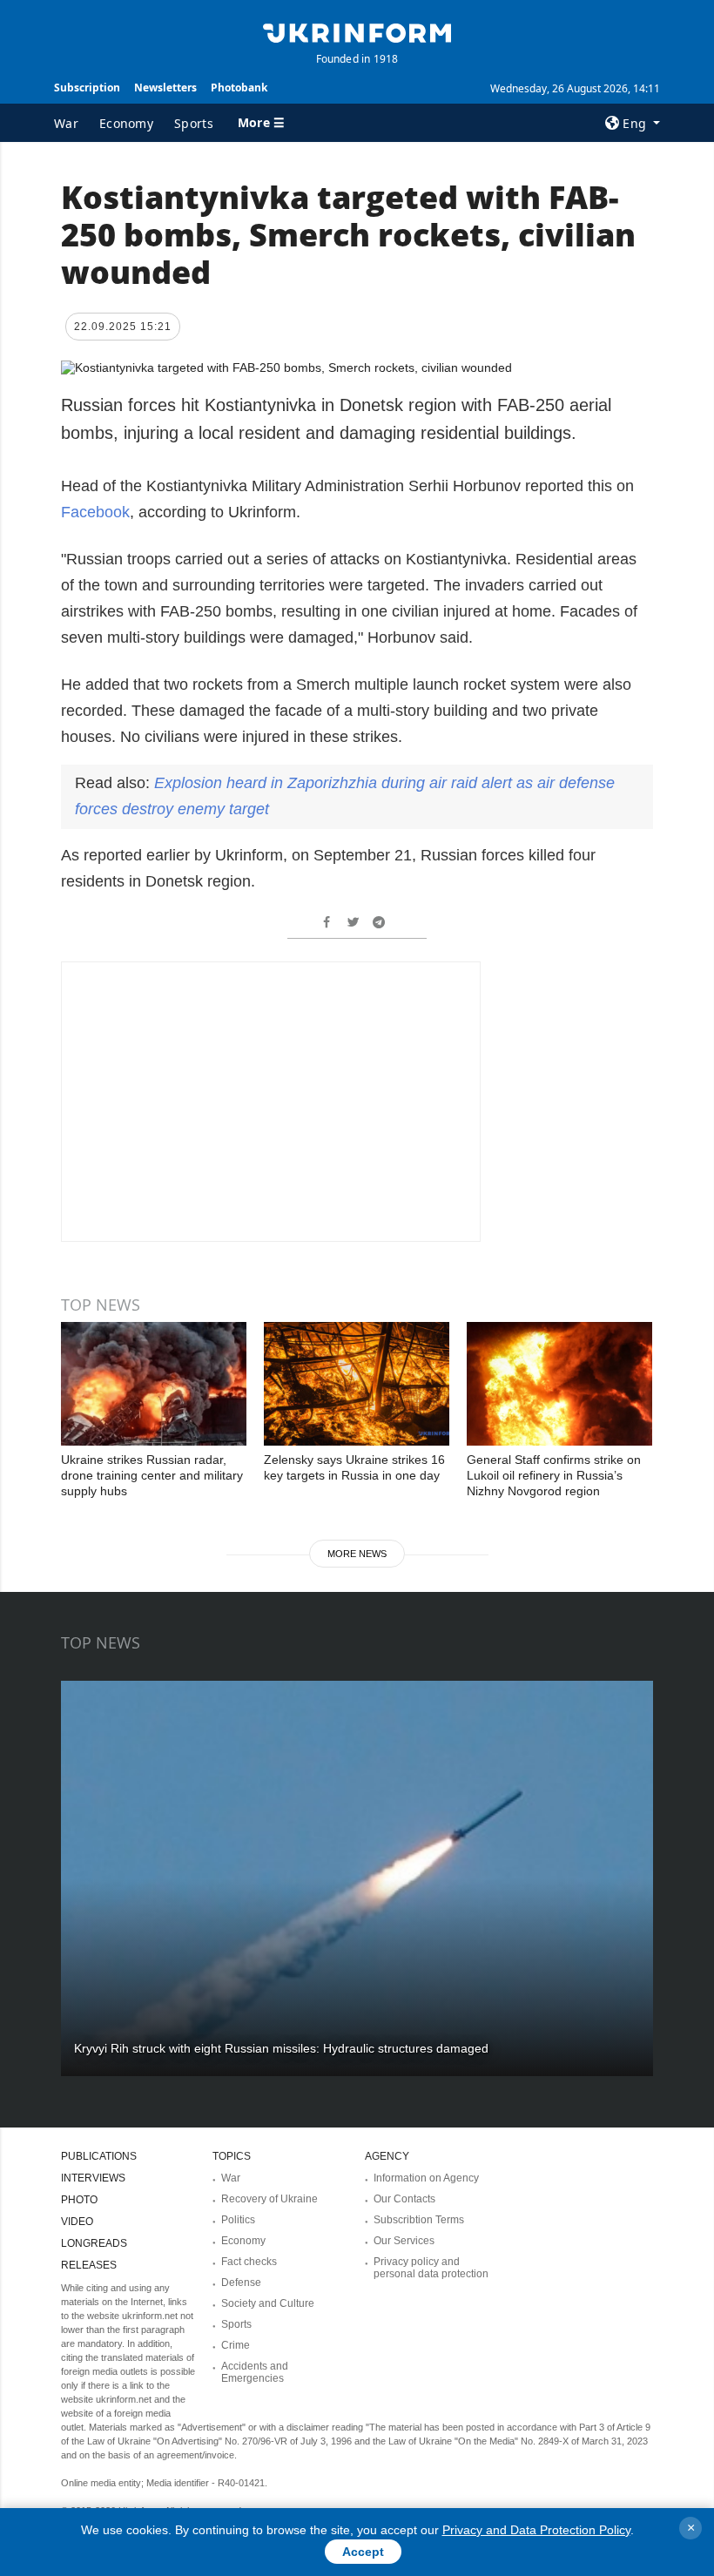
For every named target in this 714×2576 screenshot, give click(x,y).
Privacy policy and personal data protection (431, 2268)
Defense (241, 2283)
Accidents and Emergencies (255, 2372)
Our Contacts (404, 2199)
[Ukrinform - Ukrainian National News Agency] (357, 31)
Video (77, 2222)
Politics (238, 2220)
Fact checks (249, 2262)
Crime (236, 2345)
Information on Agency (426, 2178)
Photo (79, 2200)
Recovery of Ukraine (269, 2199)
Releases (89, 2265)
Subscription (87, 88)
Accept (363, 2552)
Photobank (239, 88)
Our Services (404, 2241)
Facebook (95, 512)
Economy (126, 123)
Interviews (93, 2178)
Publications (99, 2156)
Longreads (94, 2243)
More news (357, 1554)
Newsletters (165, 88)
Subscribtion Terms (419, 2220)
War (66, 123)
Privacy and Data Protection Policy (536, 2530)
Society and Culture (268, 2303)
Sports (194, 123)
